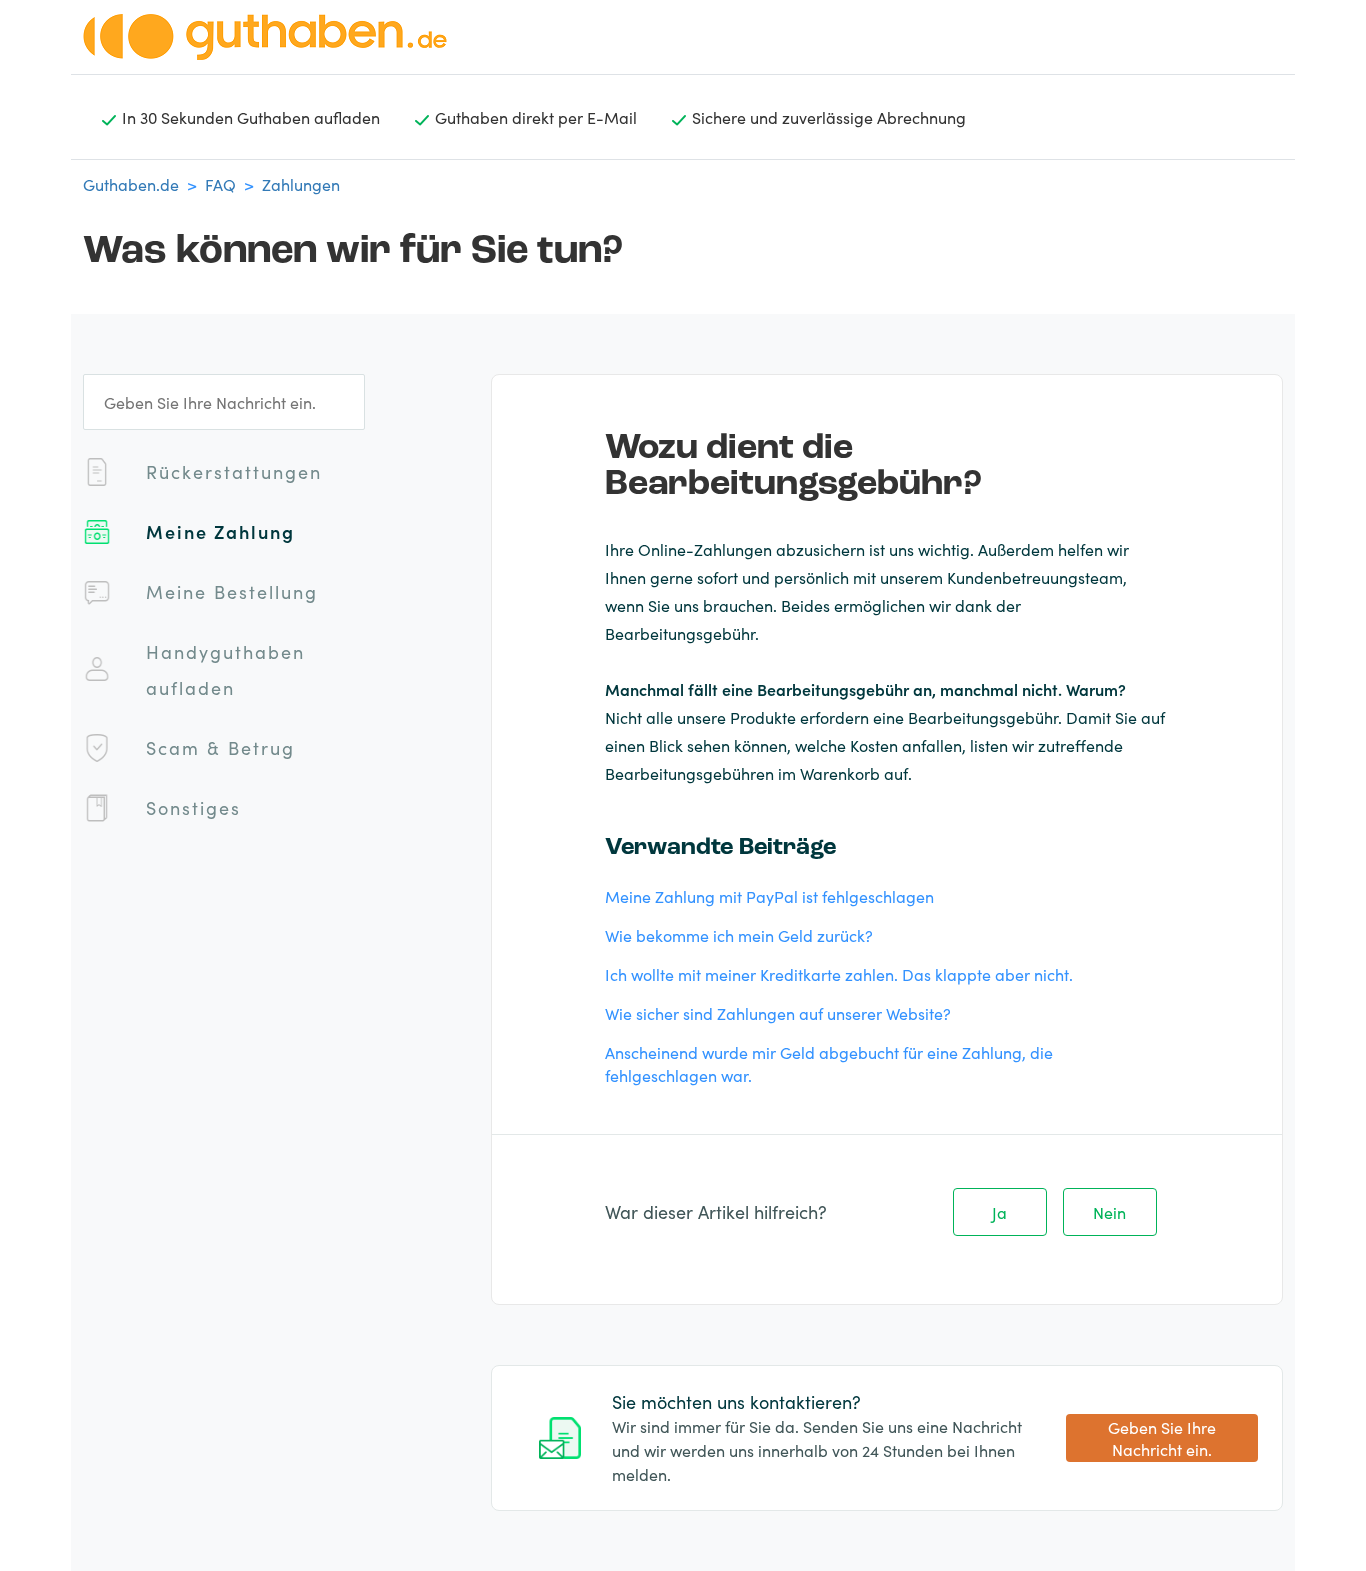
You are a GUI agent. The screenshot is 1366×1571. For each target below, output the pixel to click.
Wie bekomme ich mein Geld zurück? (739, 935)
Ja (999, 1212)
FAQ (220, 184)
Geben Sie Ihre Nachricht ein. (1162, 1438)
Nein (1109, 1212)
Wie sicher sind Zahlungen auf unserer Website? (778, 1013)
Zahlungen (301, 184)
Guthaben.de (131, 184)
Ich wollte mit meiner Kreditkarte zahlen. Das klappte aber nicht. (839, 974)
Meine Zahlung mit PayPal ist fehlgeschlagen (769, 896)
